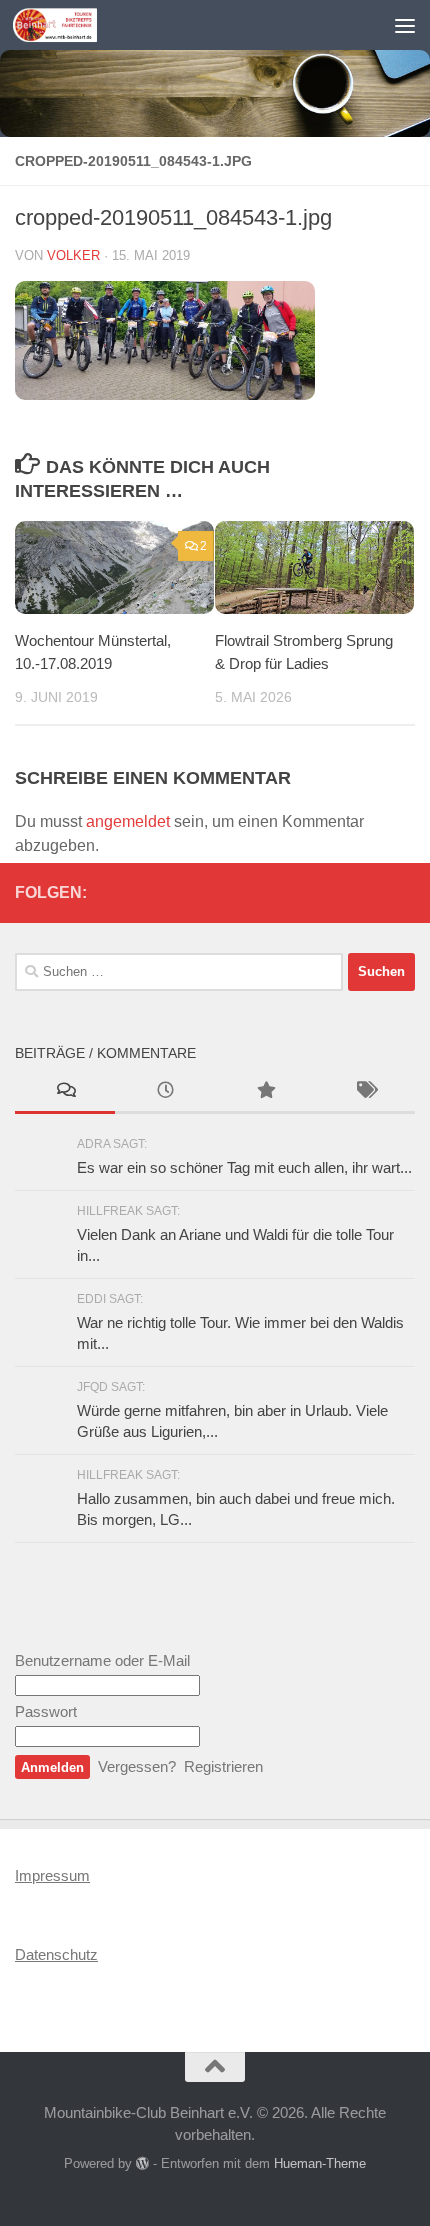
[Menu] (405, 25)
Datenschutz (56, 1954)
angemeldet (128, 821)
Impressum (52, 1875)
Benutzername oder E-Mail (102, 1660)
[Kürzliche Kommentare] (65, 1092)
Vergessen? (137, 1766)
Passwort (46, 1711)
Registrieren (223, 1766)
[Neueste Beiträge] (165, 1092)
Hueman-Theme (320, 2163)
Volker (73, 255)
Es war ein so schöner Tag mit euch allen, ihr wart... (244, 1167)
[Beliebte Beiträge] (265, 1092)
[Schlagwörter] (365, 1092)
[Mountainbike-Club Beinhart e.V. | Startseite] (69, 25)
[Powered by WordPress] (142, 2163)
